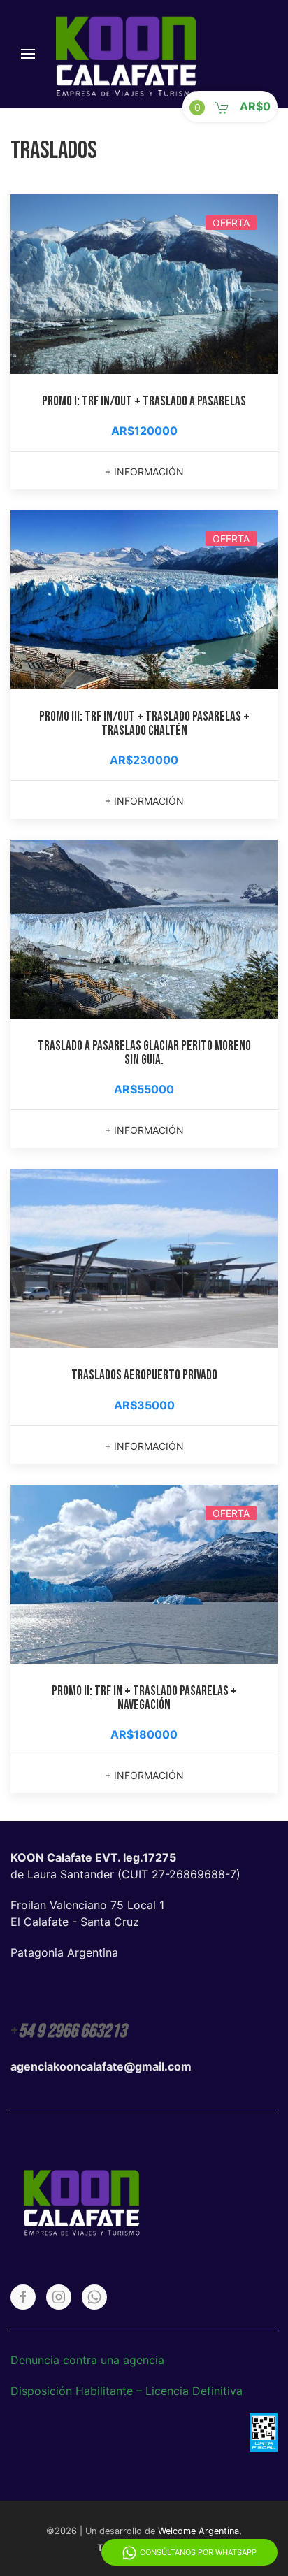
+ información (144, 472)
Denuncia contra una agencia (87, 2360)
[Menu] (28, 54)
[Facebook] (23, 2297)
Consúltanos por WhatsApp (198, 2552)
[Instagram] (59, 2297)
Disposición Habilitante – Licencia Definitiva (127, 2391)
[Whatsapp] (94, 2297)
